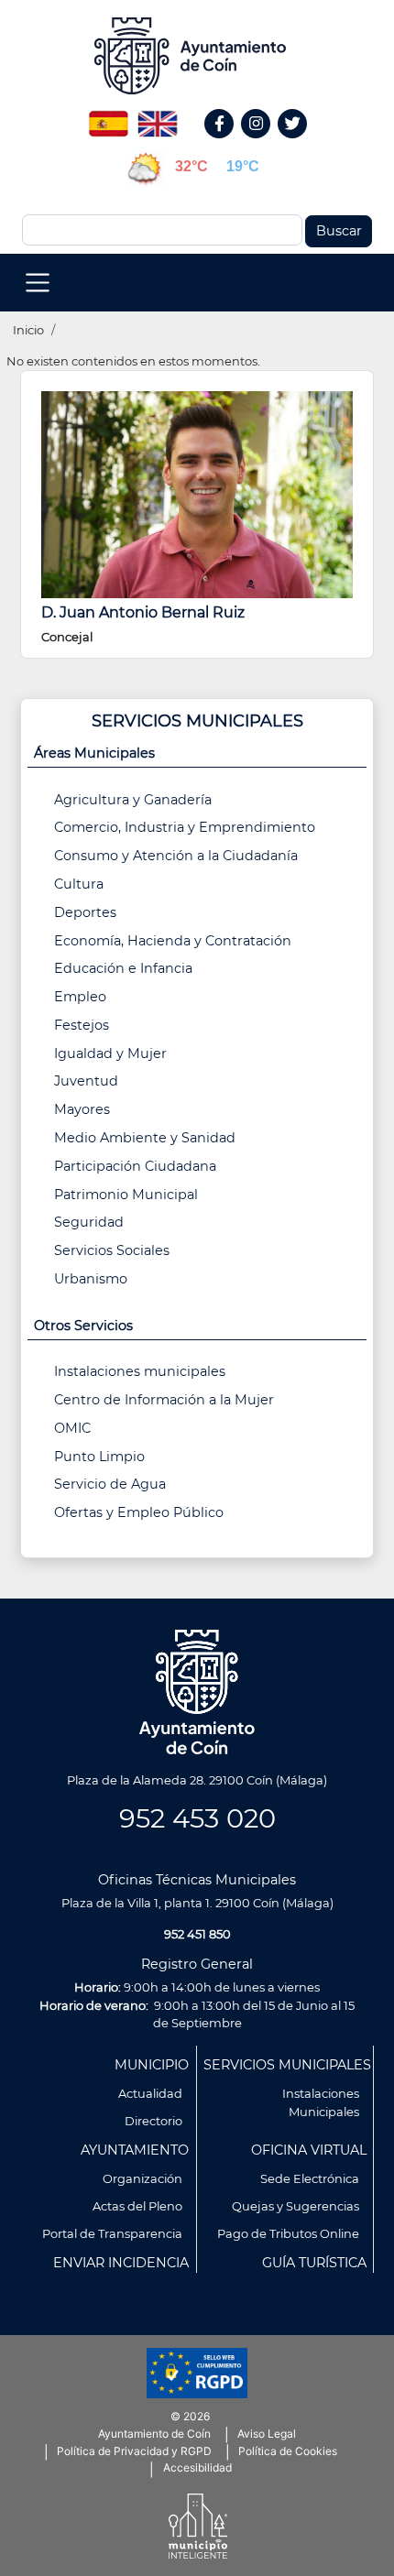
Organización (142, 2178)
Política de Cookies (288, 2451)
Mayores (82, 1109)
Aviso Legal (267, 2434)
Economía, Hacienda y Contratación (173, 941)
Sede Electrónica (310, 2178)
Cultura (79, 884)
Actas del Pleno (137, 2206)
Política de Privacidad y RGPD (134, 2451)
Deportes (85, 912)
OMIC (72, 1428)
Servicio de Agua (110, 1484)
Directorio (153, 2121)
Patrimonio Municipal (126, 1195)
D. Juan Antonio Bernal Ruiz (143, 612)
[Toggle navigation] (38, 283)
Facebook (229, 143)
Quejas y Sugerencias (295, 2206)
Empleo (80, 997)
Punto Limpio (99, 1457)
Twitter (295, 143)
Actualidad (150, 2093)
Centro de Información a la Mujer (164, 1400)
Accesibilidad (197, 2467)
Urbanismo (91, 1279)
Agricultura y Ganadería (133, 800)
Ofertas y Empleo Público (139, 1512)
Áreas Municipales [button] (94, 753)
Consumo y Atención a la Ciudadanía (176, 856)
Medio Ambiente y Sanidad (145, 1138)
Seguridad (89, 1222)
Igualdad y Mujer (110, 1053)
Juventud (86, 1081)
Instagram (265, 143)
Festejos (82, 1025)
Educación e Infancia (123, 968)
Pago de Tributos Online (288, 2233)
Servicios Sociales (112, 1250)
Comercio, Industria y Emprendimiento (185, 827)
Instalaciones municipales (140, 1371)
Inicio (28, 330)
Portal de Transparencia (112, 2233)
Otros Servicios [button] (83, 1326)
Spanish (108, 117)
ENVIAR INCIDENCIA (121, 2263)
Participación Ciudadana (135, 1166)
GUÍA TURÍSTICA (314, 2263)
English (158, 117)
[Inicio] (197, 56)
